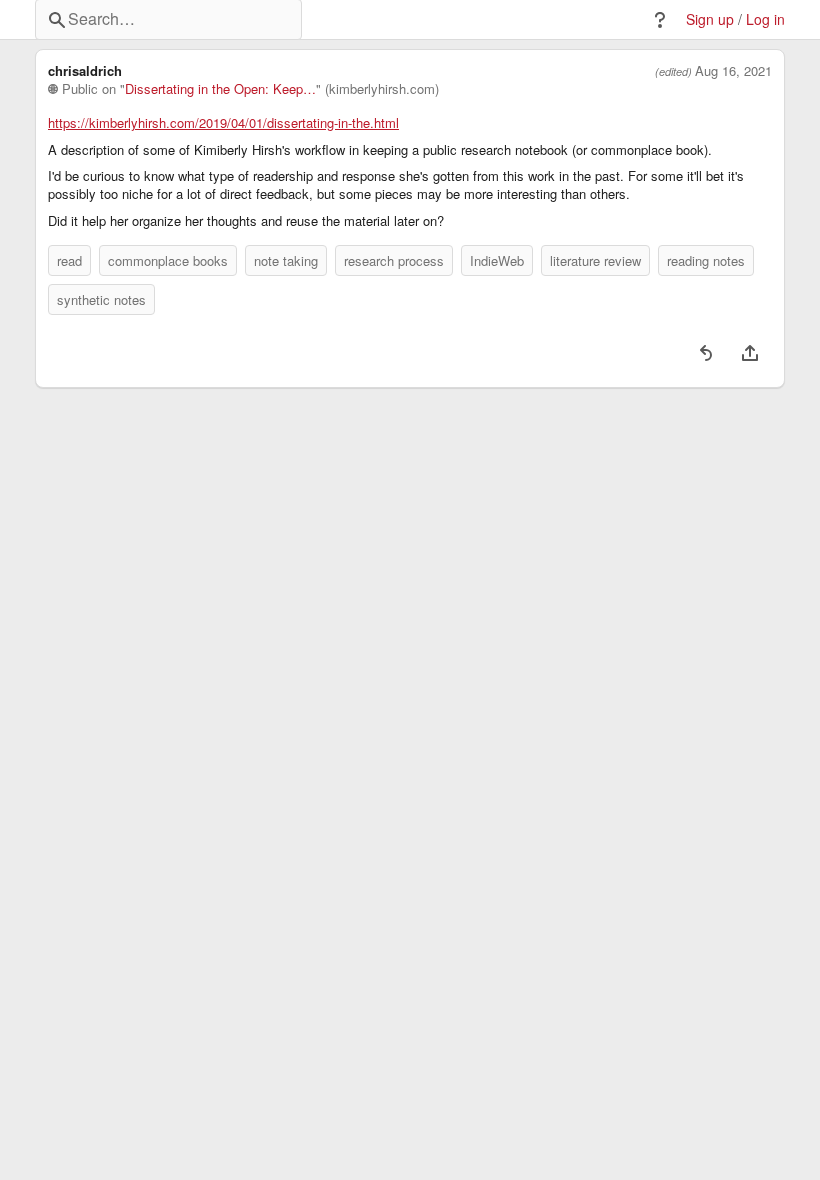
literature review (595, 260)
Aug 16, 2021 (733, 71)
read (69, 260)
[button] (660, 20)
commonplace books (168, 260)
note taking (286, 260)
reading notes (706, 260)
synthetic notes (101, 299)
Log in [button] (765, 19)
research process (394, 260)
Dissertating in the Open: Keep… (220, 89)
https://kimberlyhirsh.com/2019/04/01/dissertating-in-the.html (223, 123)
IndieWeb (497, 260)
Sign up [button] (710, 19)
